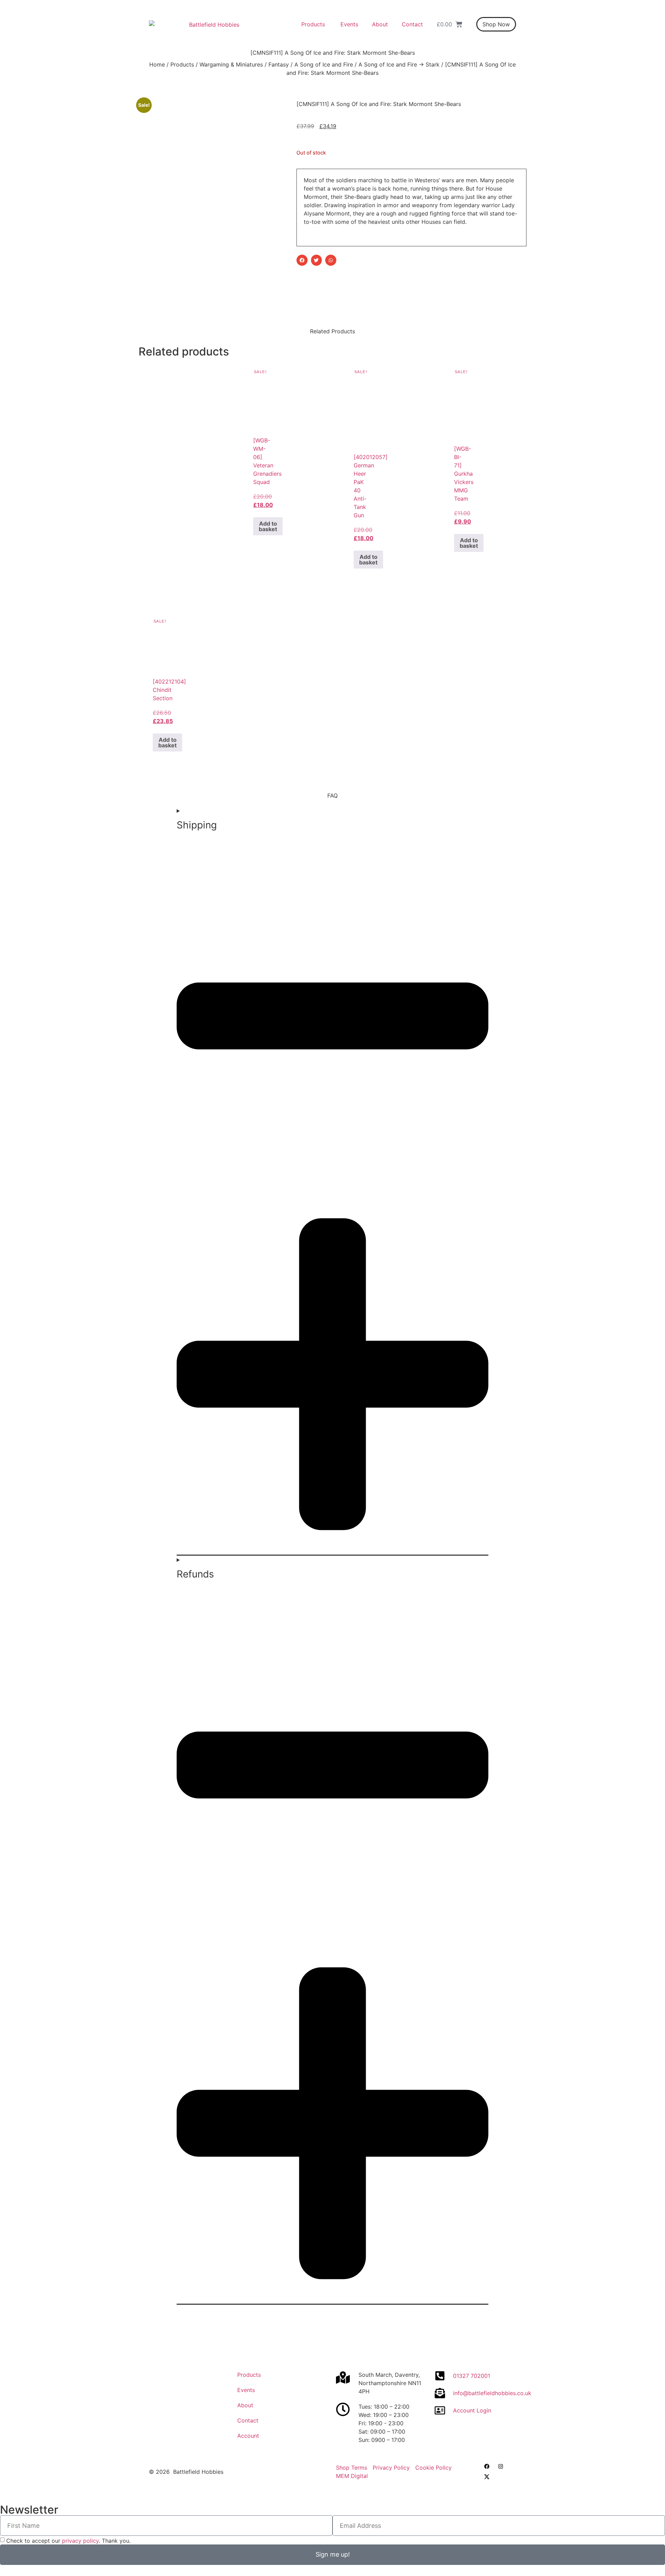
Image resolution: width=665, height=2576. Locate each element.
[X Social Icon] (487, 2477)
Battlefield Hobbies (198, 2472)
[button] (302, 260)
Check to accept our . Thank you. (68, 2541)
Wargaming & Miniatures (231, 64)
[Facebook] (487, 2467)
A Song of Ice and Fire (324, 64)
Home (157, 64)
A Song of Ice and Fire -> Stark (399, 64)
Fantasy (279, 64)
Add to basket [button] (268, 526)
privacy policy (80, 2541)
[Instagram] (500, 2467)
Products (182, 64)
